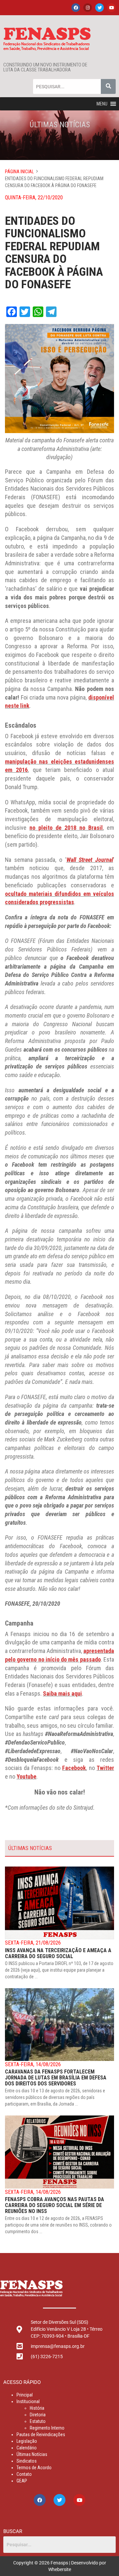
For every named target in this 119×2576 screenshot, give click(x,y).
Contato (24, 2474)
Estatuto (38, 2421)
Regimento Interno (47, 2428)
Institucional (28, 2401)
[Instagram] (88, 8)
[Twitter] (99, 8)
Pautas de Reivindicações (41, 2435)
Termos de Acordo (34, 2468)
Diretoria (38, 2415)
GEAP (22, 2481)
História (37, 2408)
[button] (102, 104)
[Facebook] (76, 8)
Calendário (27, 2448)
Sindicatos (27, 2461)
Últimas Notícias (32, 2454)
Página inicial (19, 172)
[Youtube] (111, 8)
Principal (25, 2395)
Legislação (27, 2441)
